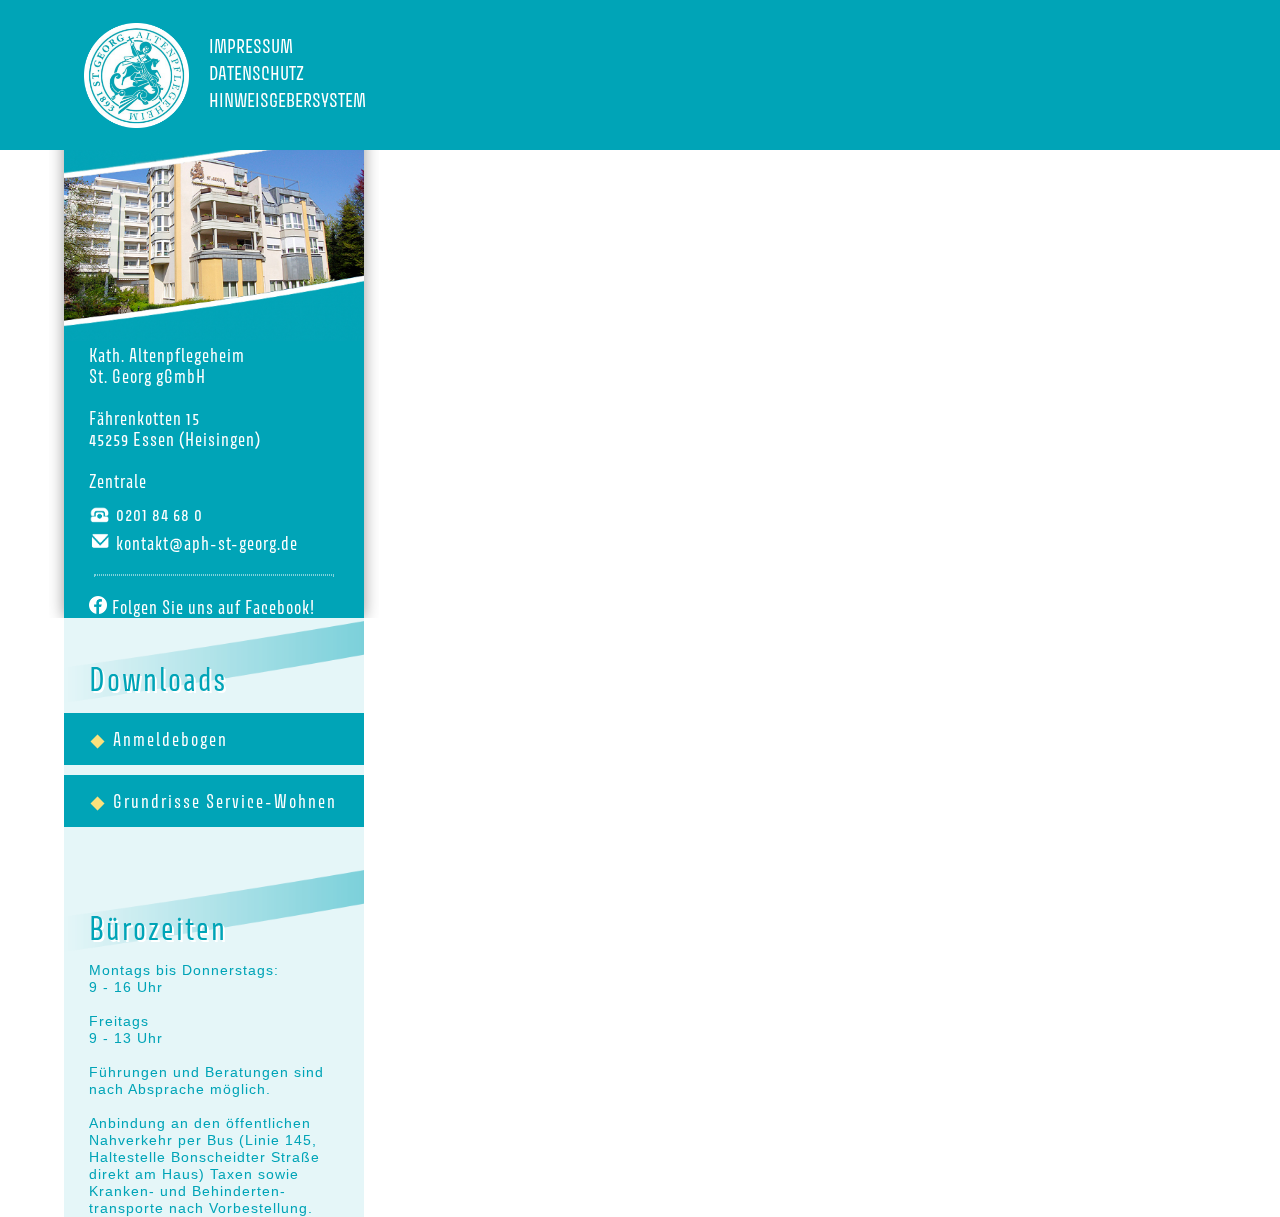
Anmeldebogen (170, 739)
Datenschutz (256, 73)
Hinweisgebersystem (276, 100)
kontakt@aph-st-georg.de (207, 543)
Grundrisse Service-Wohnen (225, 801)
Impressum (251, 46)
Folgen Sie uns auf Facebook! (213, 607)
